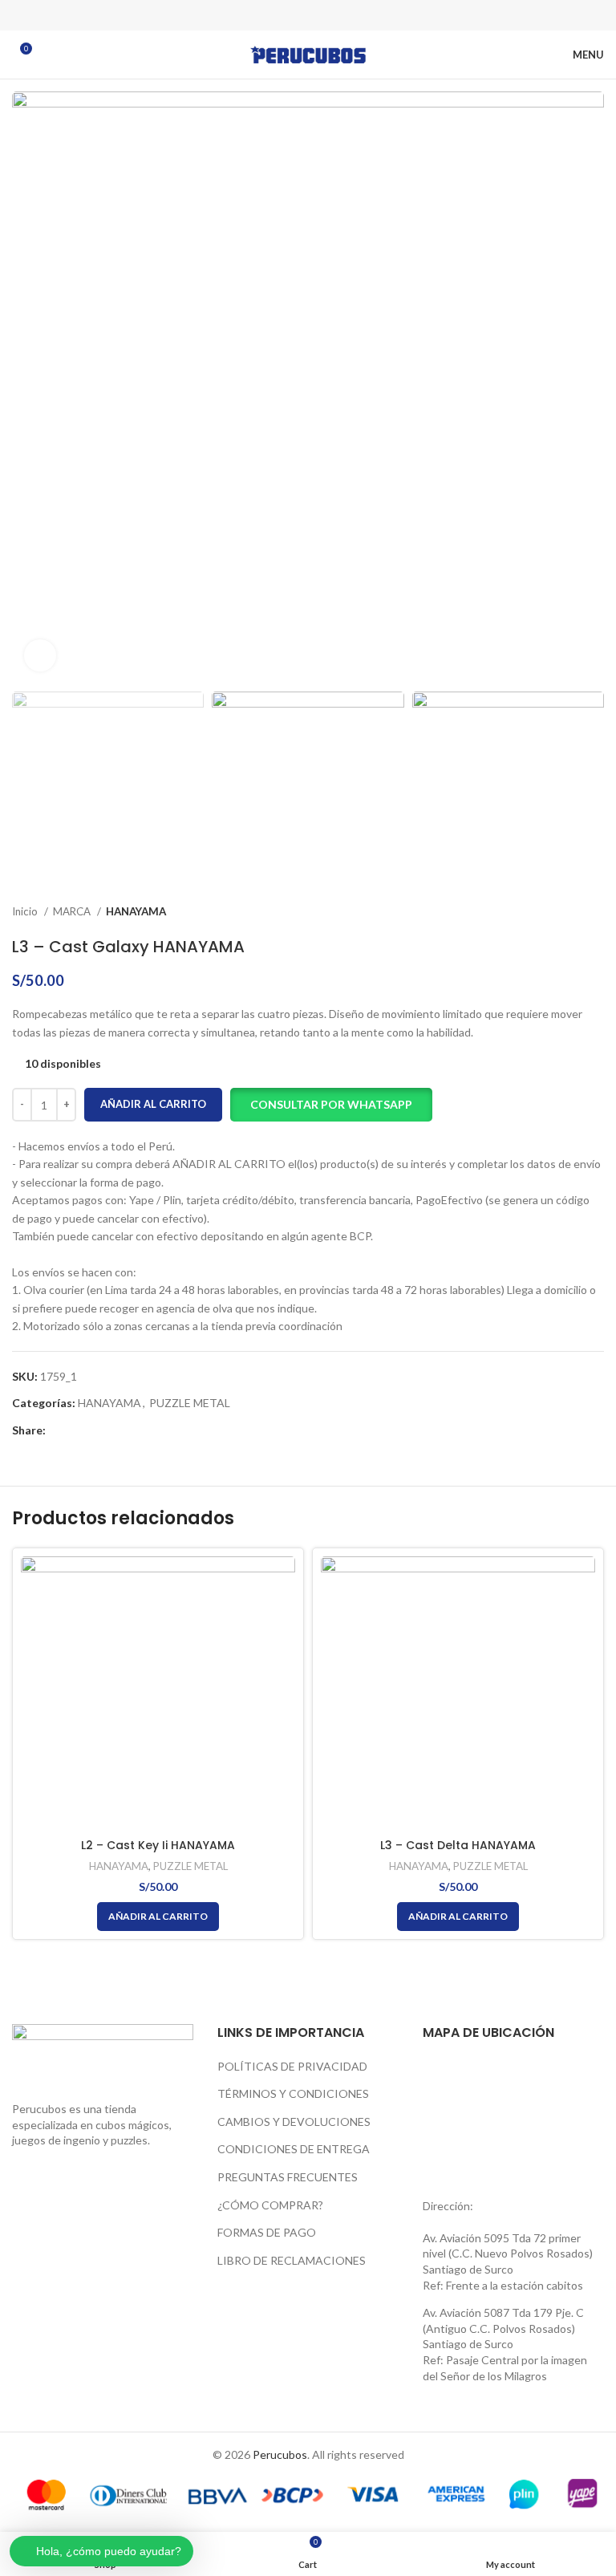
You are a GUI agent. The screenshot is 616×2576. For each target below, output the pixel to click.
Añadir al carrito (153, 1104)
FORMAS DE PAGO (267, 2232)
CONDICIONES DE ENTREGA (294, 2149)
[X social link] (287, 15)
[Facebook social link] (266, 15)
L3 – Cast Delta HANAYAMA (458, 1845)
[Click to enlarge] (40, 655)
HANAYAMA (136, 911)
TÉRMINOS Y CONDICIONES (293, 2093)
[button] (331, 1105)
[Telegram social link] (350, 15)
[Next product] (596, 912)
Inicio (26, 911)
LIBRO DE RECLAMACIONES (292, 2260)
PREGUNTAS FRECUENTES (288, 2177)
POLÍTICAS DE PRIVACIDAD (292, 2066)
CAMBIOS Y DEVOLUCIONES (294, 2122)
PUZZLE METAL (190, 1403)
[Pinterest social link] (308, 15)
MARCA (73, 911)
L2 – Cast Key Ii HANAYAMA (158, 1845)
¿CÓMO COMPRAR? (270, 2205)
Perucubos (280, 2454)
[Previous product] (564, 912)
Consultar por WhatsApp (331, 1104)
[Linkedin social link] (329, 15)
